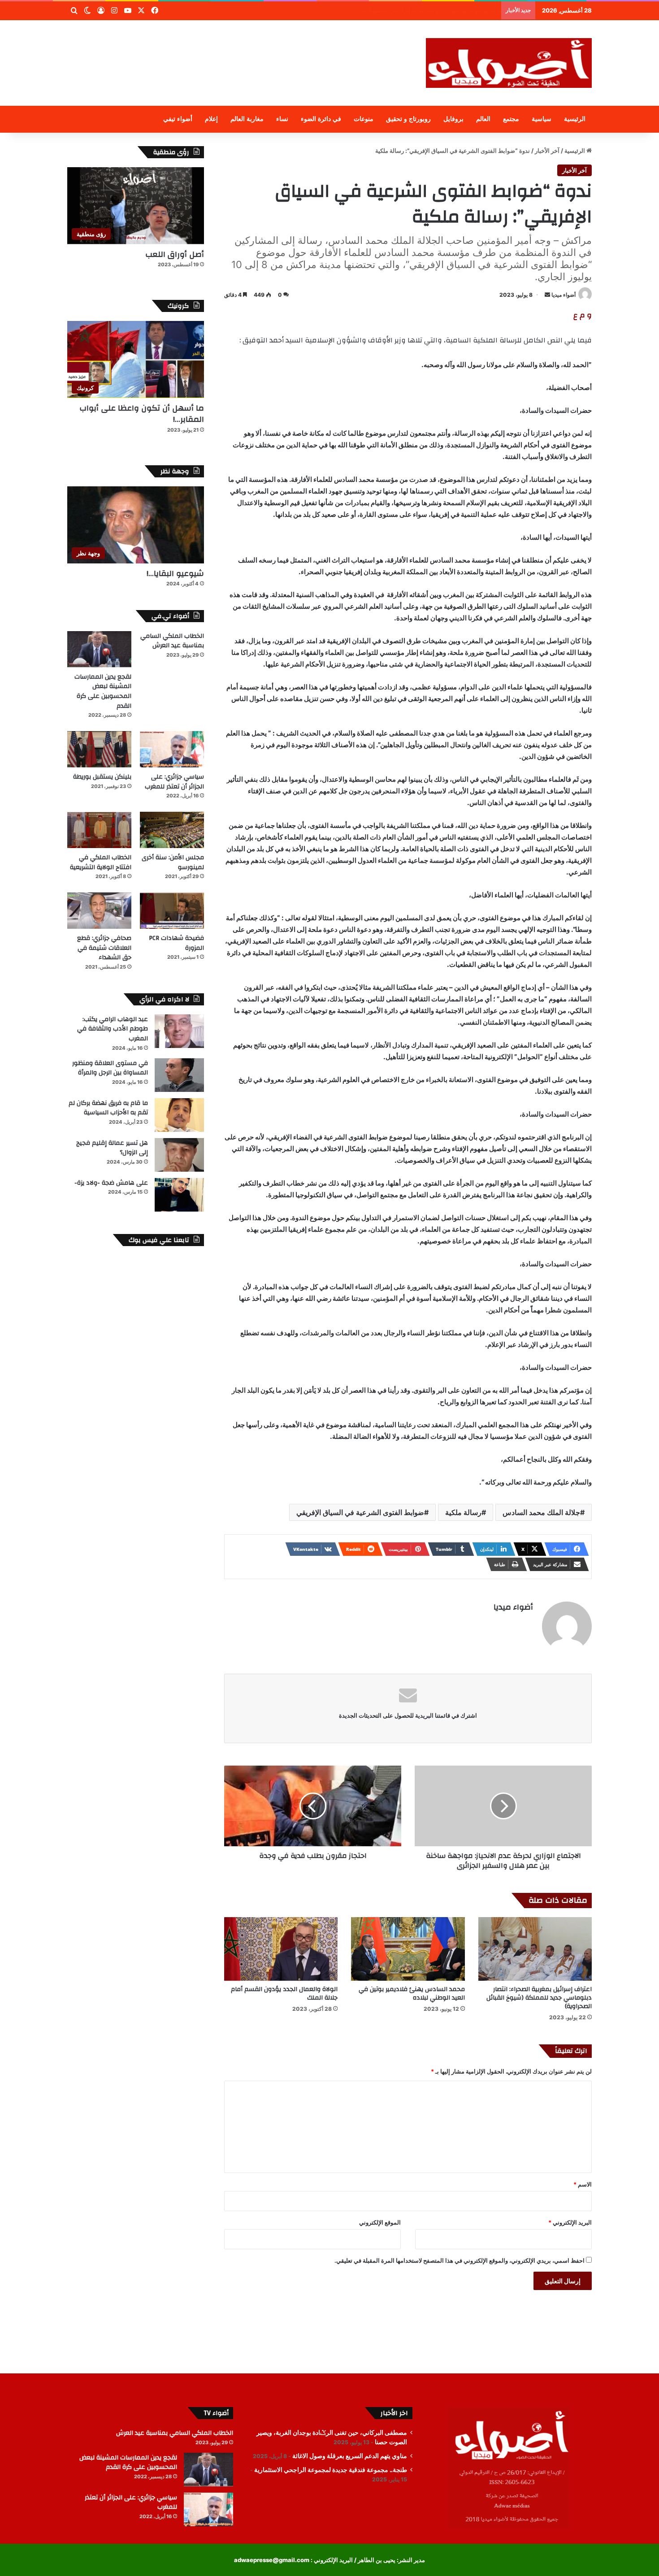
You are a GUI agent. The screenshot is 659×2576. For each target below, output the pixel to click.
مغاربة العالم (247, 119)
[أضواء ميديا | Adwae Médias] (509, 63)
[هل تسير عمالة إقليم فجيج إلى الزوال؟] (179, 1155)
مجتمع (511, 119)
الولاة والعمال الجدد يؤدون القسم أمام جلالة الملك (284, 1994)
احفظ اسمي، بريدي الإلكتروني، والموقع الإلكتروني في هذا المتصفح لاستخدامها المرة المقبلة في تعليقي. (460, 2260)
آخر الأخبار (547, 151)
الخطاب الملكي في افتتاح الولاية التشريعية (101, 862)
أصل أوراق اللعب (175, 254)
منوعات (364, 119)
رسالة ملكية (463, 1512)
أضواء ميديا (564, 295)
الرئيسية (575, 119)
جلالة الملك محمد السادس (541, 1512)
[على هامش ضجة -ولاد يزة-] (179, 1195)
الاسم (583, 2184)
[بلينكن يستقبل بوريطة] (99, 749)
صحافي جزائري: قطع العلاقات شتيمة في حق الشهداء (104, 948)
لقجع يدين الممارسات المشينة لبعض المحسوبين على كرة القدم (103, 691)
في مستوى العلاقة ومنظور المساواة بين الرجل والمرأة (110, 1068)
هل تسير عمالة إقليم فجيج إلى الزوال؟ (112, 1148)
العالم (483, 119)
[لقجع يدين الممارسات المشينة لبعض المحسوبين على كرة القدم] (99, 649)
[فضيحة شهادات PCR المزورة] (172, 911)
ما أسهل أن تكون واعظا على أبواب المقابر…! (142, 414)
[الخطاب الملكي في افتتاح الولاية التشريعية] (99, 830)
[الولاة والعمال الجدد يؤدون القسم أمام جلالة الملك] (281, 1949)
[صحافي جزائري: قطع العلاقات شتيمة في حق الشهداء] (99, 911)
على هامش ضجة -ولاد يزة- (111, 1183)
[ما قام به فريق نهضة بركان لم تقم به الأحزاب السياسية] (179, 1115)
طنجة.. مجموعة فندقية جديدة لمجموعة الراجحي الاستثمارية (331, 2470)
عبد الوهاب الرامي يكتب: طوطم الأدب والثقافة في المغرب (113, 1029)
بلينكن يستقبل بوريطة (102, 777)
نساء (282, 119)
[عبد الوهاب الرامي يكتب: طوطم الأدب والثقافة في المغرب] (179, 1031)
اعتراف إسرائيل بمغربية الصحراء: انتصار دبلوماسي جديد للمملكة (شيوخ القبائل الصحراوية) (539, 1998)
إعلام (211, 119)
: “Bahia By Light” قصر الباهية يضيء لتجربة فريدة (434, 10)
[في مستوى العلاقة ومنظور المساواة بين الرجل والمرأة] (179, 1075)
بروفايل (453, 119)
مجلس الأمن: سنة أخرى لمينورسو (173, 862)
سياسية (542, 119)
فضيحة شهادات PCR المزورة (176, 943)
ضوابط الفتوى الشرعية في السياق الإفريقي (360, 1512)
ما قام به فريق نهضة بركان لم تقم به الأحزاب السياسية (108, 1108)
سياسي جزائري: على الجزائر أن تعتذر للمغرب (174, 782)
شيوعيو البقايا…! (175, 574)
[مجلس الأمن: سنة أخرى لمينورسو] (172, 830)
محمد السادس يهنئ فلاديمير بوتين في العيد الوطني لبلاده (412, 1994)
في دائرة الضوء (321, 119)
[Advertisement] (240, 49)
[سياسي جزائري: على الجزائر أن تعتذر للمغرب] (172, 749)
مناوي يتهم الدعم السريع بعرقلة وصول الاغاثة (350, 2456)
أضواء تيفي (178, 119)
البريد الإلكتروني (570, 2222)
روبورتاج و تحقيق (408, 119)
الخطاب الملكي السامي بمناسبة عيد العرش (172, 641)
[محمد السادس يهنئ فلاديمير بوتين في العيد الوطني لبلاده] (408, 1949)
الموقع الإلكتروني (380, 2222)
